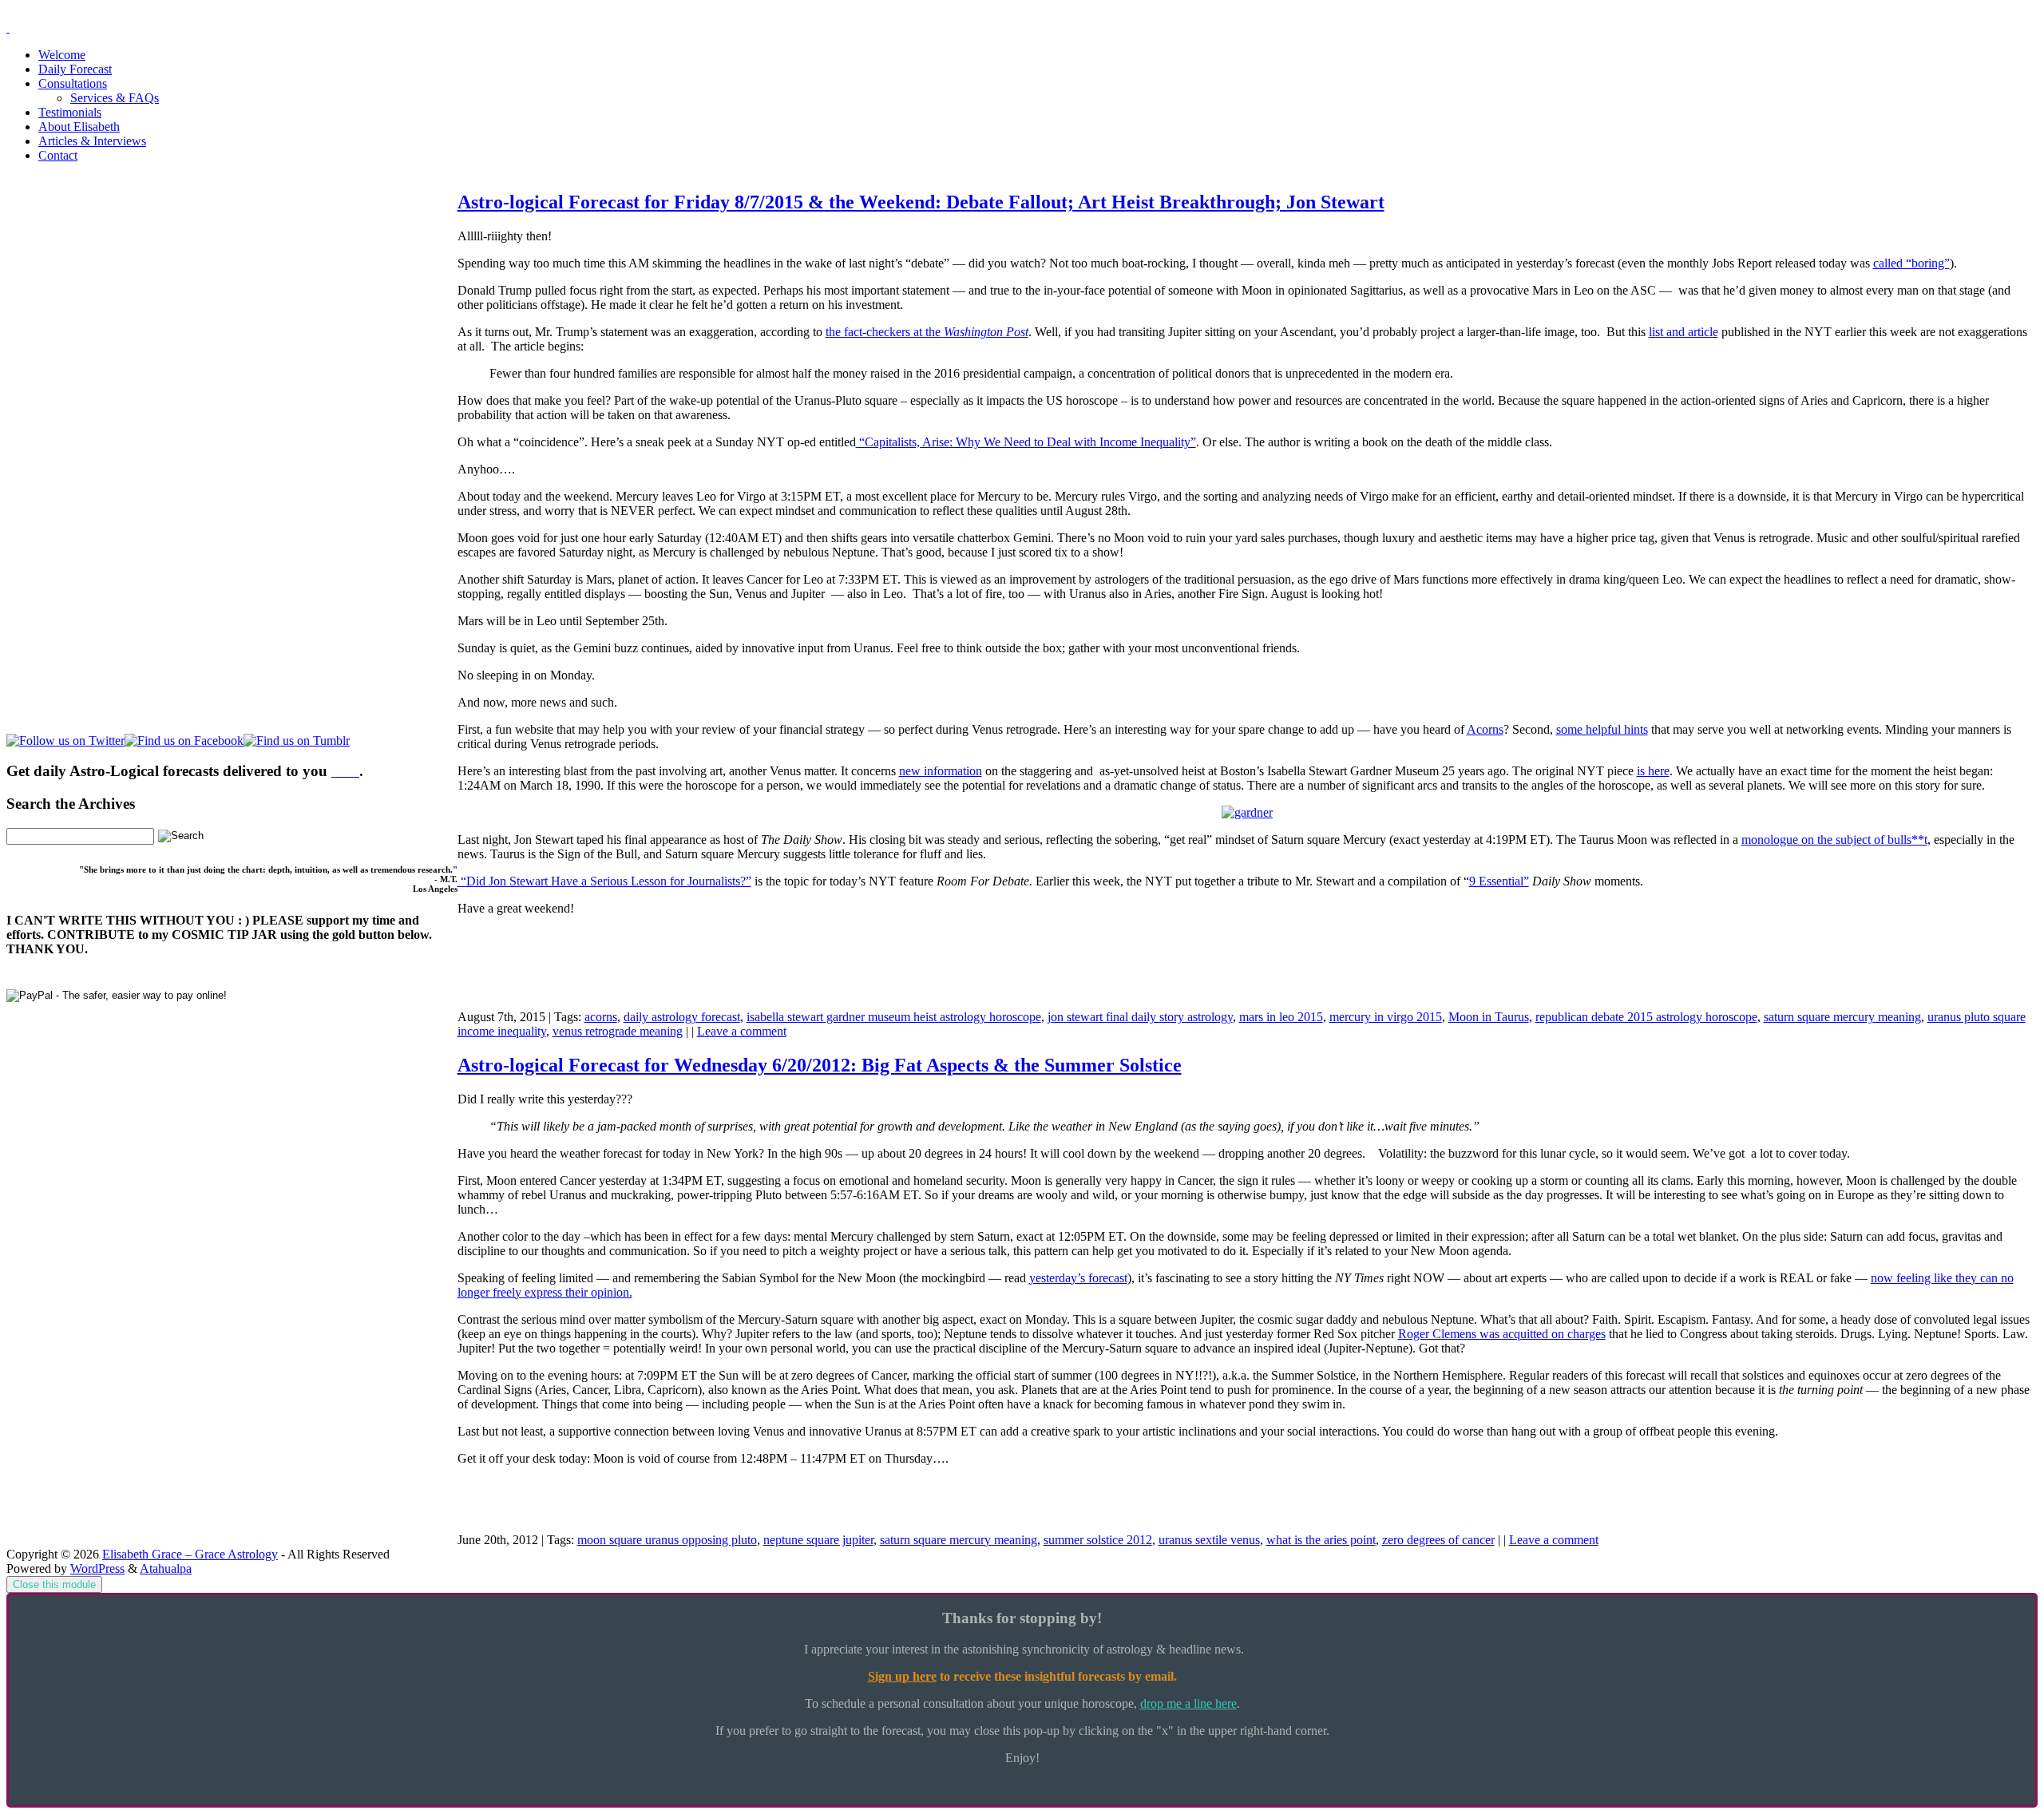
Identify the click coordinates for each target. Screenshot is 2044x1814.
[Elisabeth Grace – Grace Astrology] (8, 28)
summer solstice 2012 (1098, 1540)
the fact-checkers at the (927, 332)
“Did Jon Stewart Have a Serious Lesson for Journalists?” (604, 881)
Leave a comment (742, 1031)
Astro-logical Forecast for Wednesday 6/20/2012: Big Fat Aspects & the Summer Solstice (820, 1065)
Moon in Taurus (1489, 1017)
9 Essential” (1499, 881)
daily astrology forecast (682, 1017)
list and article (1684, 332)
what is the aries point (1321, 1540)
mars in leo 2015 (1281, 1017)
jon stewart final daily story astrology (1140, 1017)
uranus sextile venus (1209, 1540)
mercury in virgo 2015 (1386, 1017)
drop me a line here (1188, 1703)
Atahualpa (166, 1568)
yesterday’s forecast (1078, 1278)
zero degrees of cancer (1438, 1540)
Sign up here (902, 1676)
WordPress (97, 1568)
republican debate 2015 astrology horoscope (1646, 1017)
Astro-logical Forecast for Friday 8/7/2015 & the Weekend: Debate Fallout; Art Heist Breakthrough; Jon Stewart (921, 202)
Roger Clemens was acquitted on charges (1502, 1334)
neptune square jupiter (818, 1540)
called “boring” (1911, 263)
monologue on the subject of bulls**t (1834, 840)
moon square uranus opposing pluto (667, 1540)
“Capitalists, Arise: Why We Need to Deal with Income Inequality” (1026, 442)
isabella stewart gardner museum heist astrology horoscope (894, 1017)
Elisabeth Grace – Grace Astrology (190, 1554)
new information (941, 771)
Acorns (1485, 729)
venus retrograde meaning (618, 1031)
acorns (601, 1017)
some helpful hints (1602, 729)
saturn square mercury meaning (1842, 1017)
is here (1653, 771)
